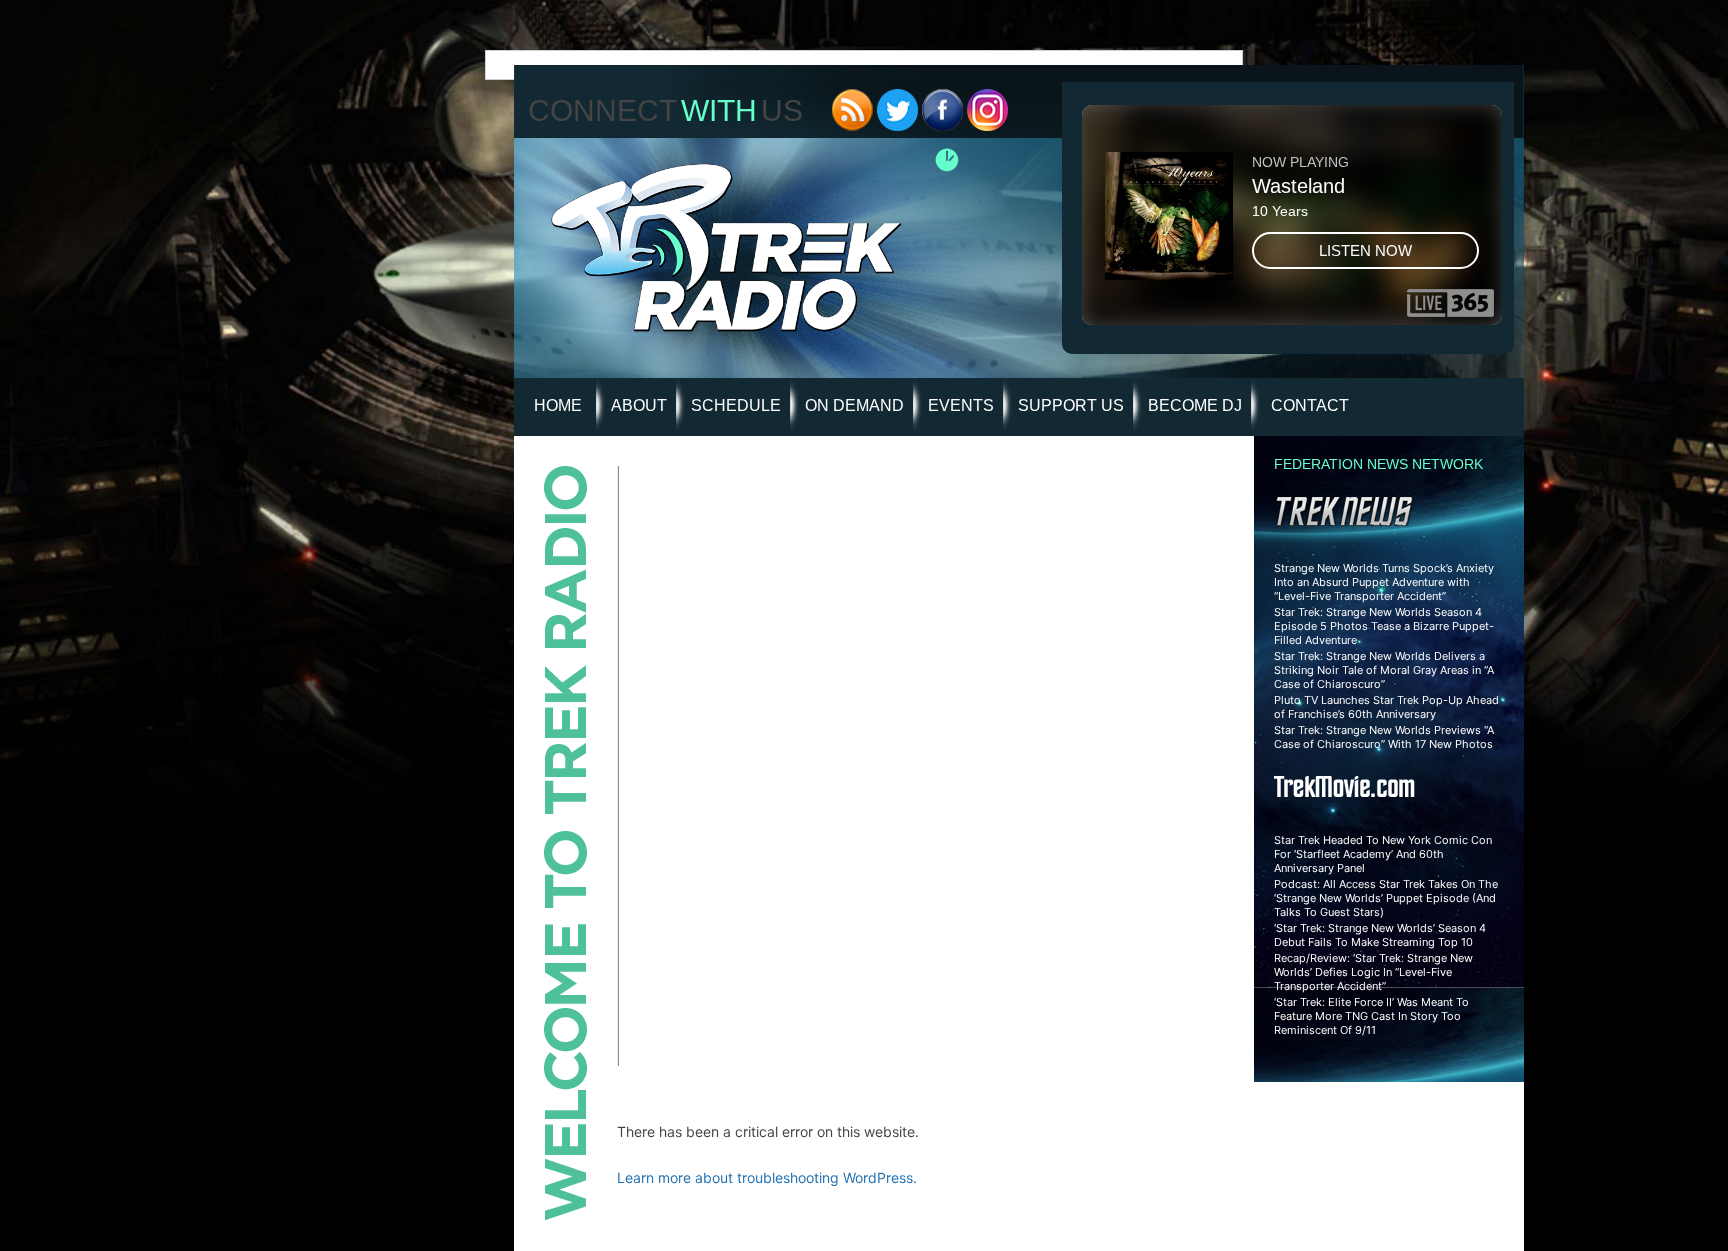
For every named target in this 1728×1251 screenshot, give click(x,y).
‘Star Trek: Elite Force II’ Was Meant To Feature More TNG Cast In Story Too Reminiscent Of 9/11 (1371, 1016)
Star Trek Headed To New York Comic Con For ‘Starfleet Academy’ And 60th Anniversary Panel (1383, 854)
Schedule (736, 405)
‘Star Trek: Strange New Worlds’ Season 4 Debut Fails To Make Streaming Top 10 (1380, 935)
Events (961, 405)
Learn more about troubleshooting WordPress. (767, 1177)
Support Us (1071, 405)
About (639, 405)
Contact (1310, 405)
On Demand (854, 405)
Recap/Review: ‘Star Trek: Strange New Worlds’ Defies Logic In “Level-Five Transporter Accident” (1373, 972)
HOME (558, 405)
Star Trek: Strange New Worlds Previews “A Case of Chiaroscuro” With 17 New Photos (1384, 737)
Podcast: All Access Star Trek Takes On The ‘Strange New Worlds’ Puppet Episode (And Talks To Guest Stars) (1386, 898)
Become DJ (1195, 405)
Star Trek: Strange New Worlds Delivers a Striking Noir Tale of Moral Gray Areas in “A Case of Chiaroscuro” (1384, 670)
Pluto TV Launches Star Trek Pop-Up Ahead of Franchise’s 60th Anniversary (1386, 707)
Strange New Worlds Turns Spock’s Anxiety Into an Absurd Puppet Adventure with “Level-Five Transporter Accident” (1384, 582)
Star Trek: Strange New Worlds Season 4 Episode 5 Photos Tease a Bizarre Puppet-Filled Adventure (1384, 626)
